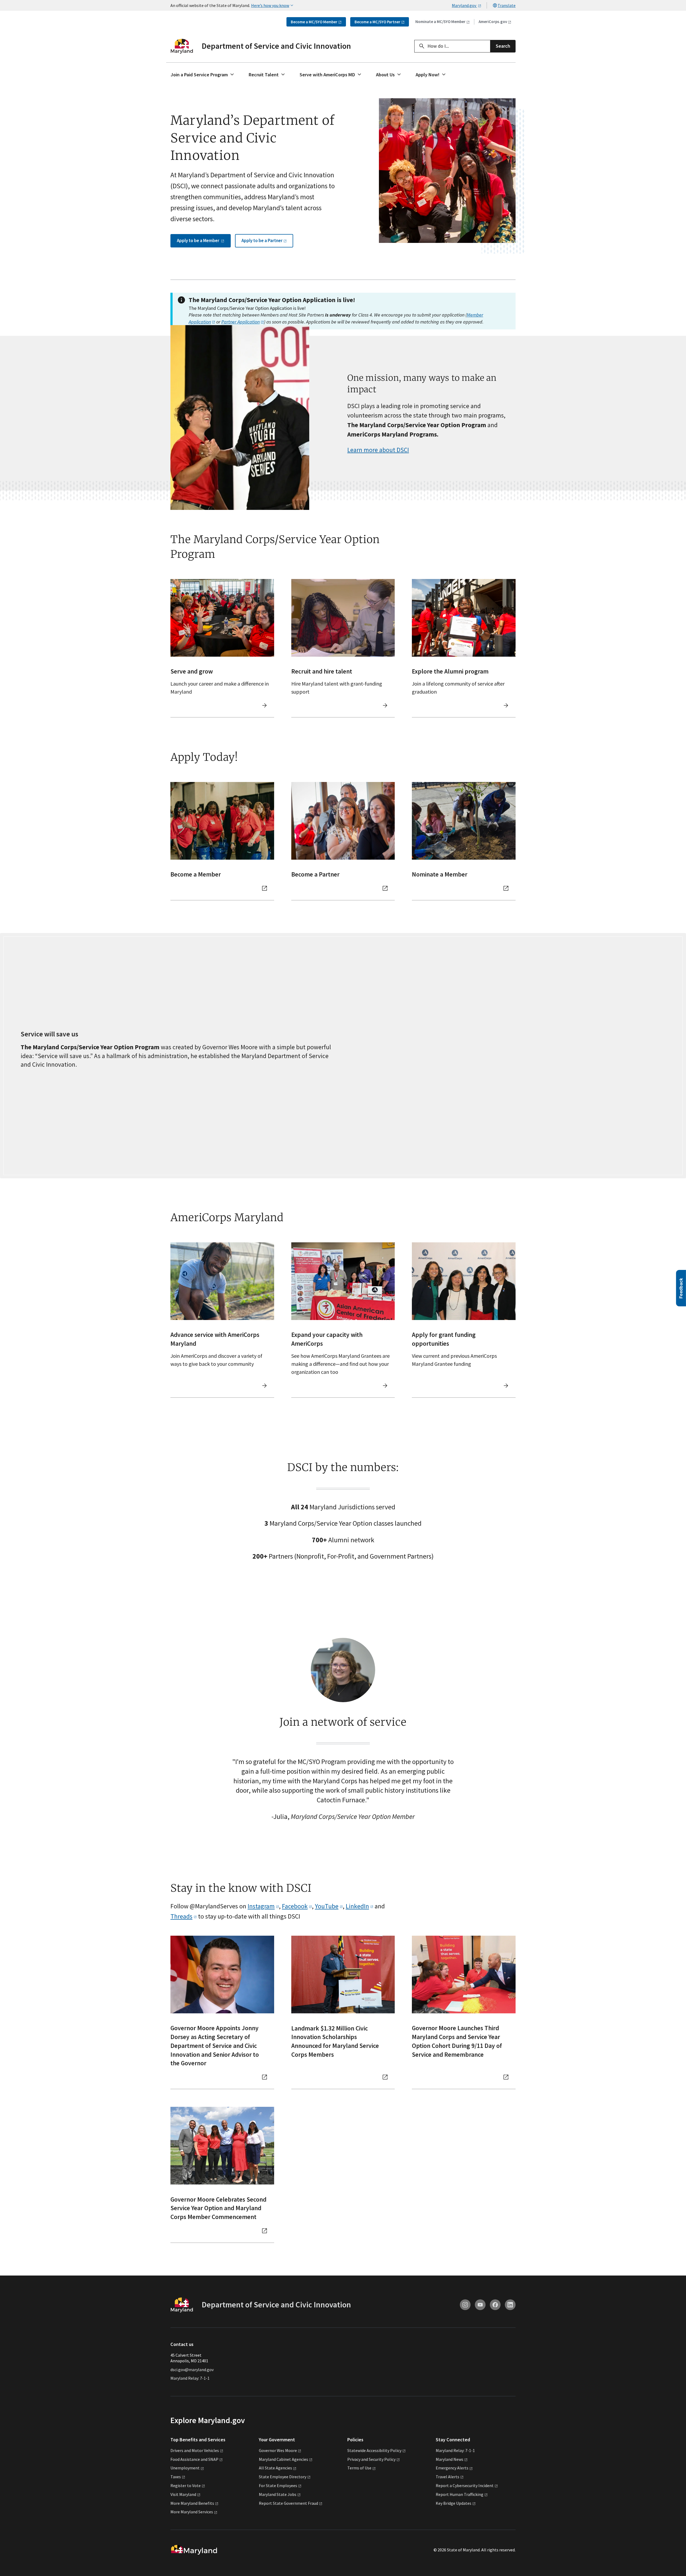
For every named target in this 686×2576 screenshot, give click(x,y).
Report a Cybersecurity (465, 2485)
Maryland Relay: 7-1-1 (190, 2378)
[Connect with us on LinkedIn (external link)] (510, 2305)
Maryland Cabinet (284, 2459)
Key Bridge (454, 2503)
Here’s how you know (270, 5)
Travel (448, 2477)
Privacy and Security (371, 2459)
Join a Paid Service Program (199, 75)
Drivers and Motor (195, 2450)
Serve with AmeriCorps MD (327, 75)
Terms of (359, 2468)
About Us (385, 75)
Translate (507, 5)
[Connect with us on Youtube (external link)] (480, 2305)
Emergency (452, 2468)
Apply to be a (198, 240)
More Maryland (192, 2503)
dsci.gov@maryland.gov (192, 2370)
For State (278, 2485)
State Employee (283, 2477)
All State (275, 2468)
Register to (186, 2485)
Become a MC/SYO (314, 22)
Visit (183, 2494)
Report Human (460, 2494)
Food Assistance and (194, 2459)
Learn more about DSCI (378, 450)
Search (503, 46)
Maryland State (278, 2494)
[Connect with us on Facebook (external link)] (495, 2305)
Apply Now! (428, 75)
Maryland (450, 2459)
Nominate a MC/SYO (440, 22)
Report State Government (288, 2503)
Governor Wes (278, 2450)
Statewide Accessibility (374, 2450)
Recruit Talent (264, 75)
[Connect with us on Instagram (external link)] (465, 2305)
